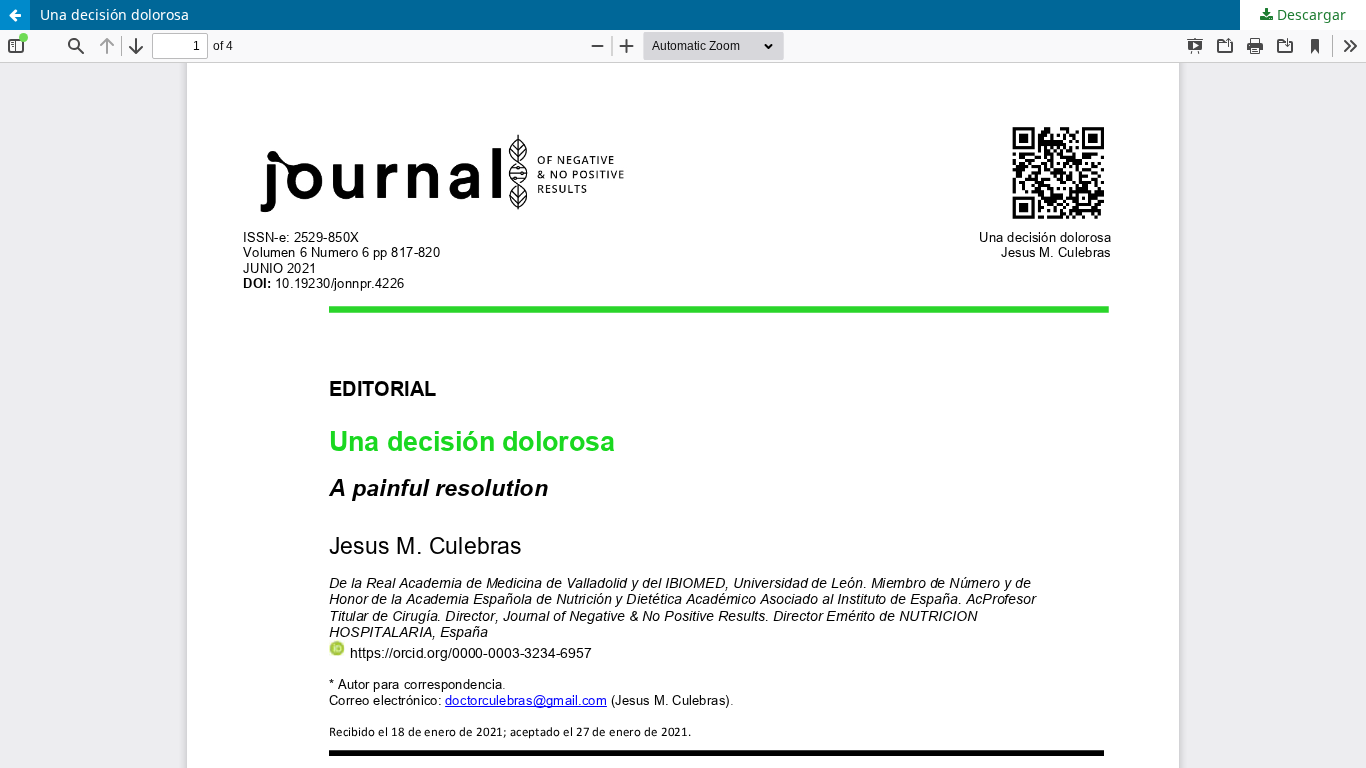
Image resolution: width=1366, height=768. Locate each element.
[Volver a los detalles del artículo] (15, 15)
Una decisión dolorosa (114, 14)
